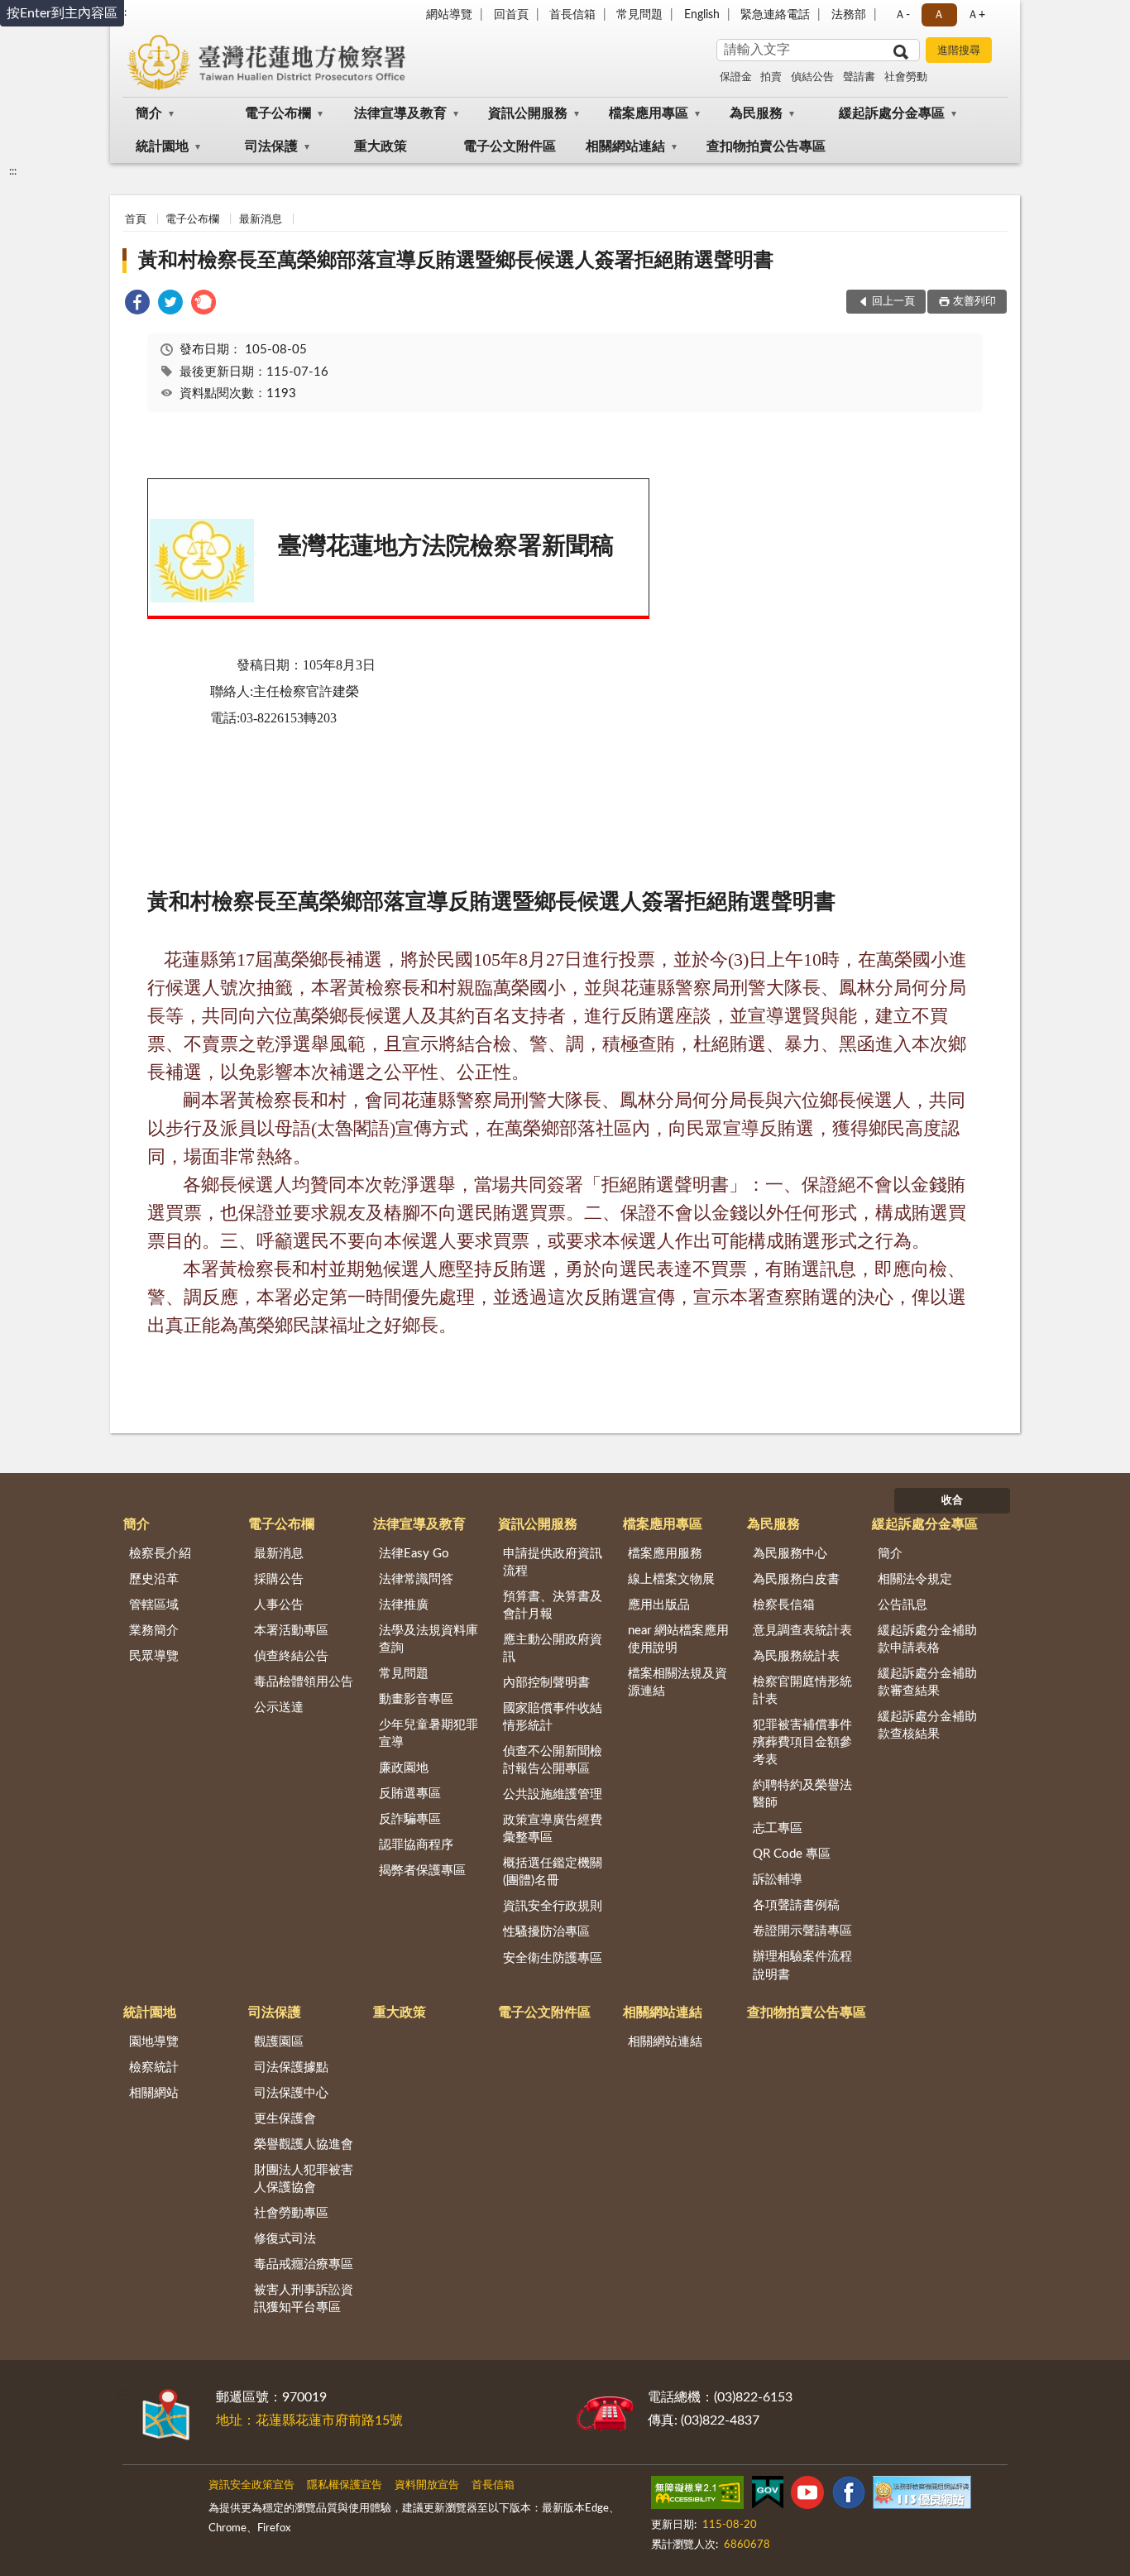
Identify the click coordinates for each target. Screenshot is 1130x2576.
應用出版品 (659, 1605)
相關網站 (154, 2093)
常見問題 (639, 15)
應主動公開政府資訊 (553, 1648)
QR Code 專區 (792, 1854)
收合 (952, 1501)
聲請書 (859, 77)
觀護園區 (279, 2042)
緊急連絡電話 (775, 15)
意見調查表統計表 (802, 1631)
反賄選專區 (410, 1794)
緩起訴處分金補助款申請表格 (927, 1639)
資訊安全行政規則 (553, 1906)
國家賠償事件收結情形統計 (553, 1717)
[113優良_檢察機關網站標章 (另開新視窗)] (922, 2496)
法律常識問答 (416, 1579)
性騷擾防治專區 (546, 1932)
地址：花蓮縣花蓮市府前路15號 (309, 2420)
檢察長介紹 (160, 1554)
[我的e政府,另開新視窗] (768, 2496)
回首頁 (511, 15)
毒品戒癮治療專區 (304, 2264)
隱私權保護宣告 (345, 2485)
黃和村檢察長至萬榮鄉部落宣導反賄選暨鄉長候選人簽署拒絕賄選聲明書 (456, 261)
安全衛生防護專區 (553, 1958)
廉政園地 (404, 1768)
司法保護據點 (291, 2068)
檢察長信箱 (784, 1605)
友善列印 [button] (974, 302)
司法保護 (271, 146)
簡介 (149, 113)
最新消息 (261, 220)
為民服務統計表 (796, 1656)
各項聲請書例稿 (796, 1905)
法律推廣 (404, 1605)
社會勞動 (906, 77)
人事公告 (279, 1605)
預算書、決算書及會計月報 (553, 1605)
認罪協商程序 (416, 1845)
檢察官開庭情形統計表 (802, 1691)
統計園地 (162, 146)
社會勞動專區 (291, 2213)
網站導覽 (449, 15)
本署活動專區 (291, 1631)
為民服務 (756, 113)
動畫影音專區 (416, 1699)
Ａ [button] (939, 15)
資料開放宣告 (427, 2485)
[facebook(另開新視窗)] (849, 2496)
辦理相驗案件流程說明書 (802, 1965)
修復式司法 (285, 2239)
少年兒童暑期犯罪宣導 (429, 1734)
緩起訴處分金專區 (892, 113)
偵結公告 (812, 77)
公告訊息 (903, 1605)
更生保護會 (285, 2119)
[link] (137, 305)
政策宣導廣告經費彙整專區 (553, 1829)
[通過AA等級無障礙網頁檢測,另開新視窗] (697, 2496)
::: (13, 171)
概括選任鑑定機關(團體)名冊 (553, 1872)
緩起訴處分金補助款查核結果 (927, 1725)
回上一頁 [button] (893, 302)
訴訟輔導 (778, 1880)
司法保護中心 (291, 2093)
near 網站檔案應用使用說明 (678, 1639)
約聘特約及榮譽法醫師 (802, 1794)
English (702, 15)
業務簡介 (154, 1631)
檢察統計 (154, 2068)
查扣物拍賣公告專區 (766, 146)
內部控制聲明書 (546, 1683)
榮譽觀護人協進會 (304, 2144)
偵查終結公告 (291, 1656)
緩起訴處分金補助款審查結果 (927, 1682)
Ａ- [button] (902, 15)
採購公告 (279, 1579)
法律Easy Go (414, 1554)
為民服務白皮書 (796, 1579)
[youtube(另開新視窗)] (807, 2496)
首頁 (136, 220)
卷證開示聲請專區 (802, 1931)
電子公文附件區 (510, 146)
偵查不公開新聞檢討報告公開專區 (553, 1760)
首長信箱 (572, 15)
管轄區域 (154, 1605)
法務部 (849, 15)
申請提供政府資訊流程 (553, 1562)
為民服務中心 (790, 1554)
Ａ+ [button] (976, 15)
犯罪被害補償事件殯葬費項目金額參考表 (802, 1742)
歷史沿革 (154, 1579)
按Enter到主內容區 (62, 13)
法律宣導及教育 (400, 113)
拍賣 (771, 77)
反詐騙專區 (410, 1819)
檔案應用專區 (649, 113)
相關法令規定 (915, 1579)
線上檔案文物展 (671, 1579)
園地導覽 (154, 2042)
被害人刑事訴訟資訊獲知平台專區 (304, 2299)
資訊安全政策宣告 (251, 2485)
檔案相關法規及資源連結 (678, 1682)
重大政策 (381, 146)
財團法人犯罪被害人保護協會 (304, 2179)
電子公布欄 (278, 113)
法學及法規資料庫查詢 (429, 1639)
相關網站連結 (625, 146)
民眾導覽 (154, 1656)
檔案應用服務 (665, 1554)
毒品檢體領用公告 (304, 1682)
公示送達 (279, 1708)
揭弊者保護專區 (422, 1871)
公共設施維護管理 (553, 1794)
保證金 (736, 77)
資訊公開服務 (528, 113)
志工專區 (778, 1828)
